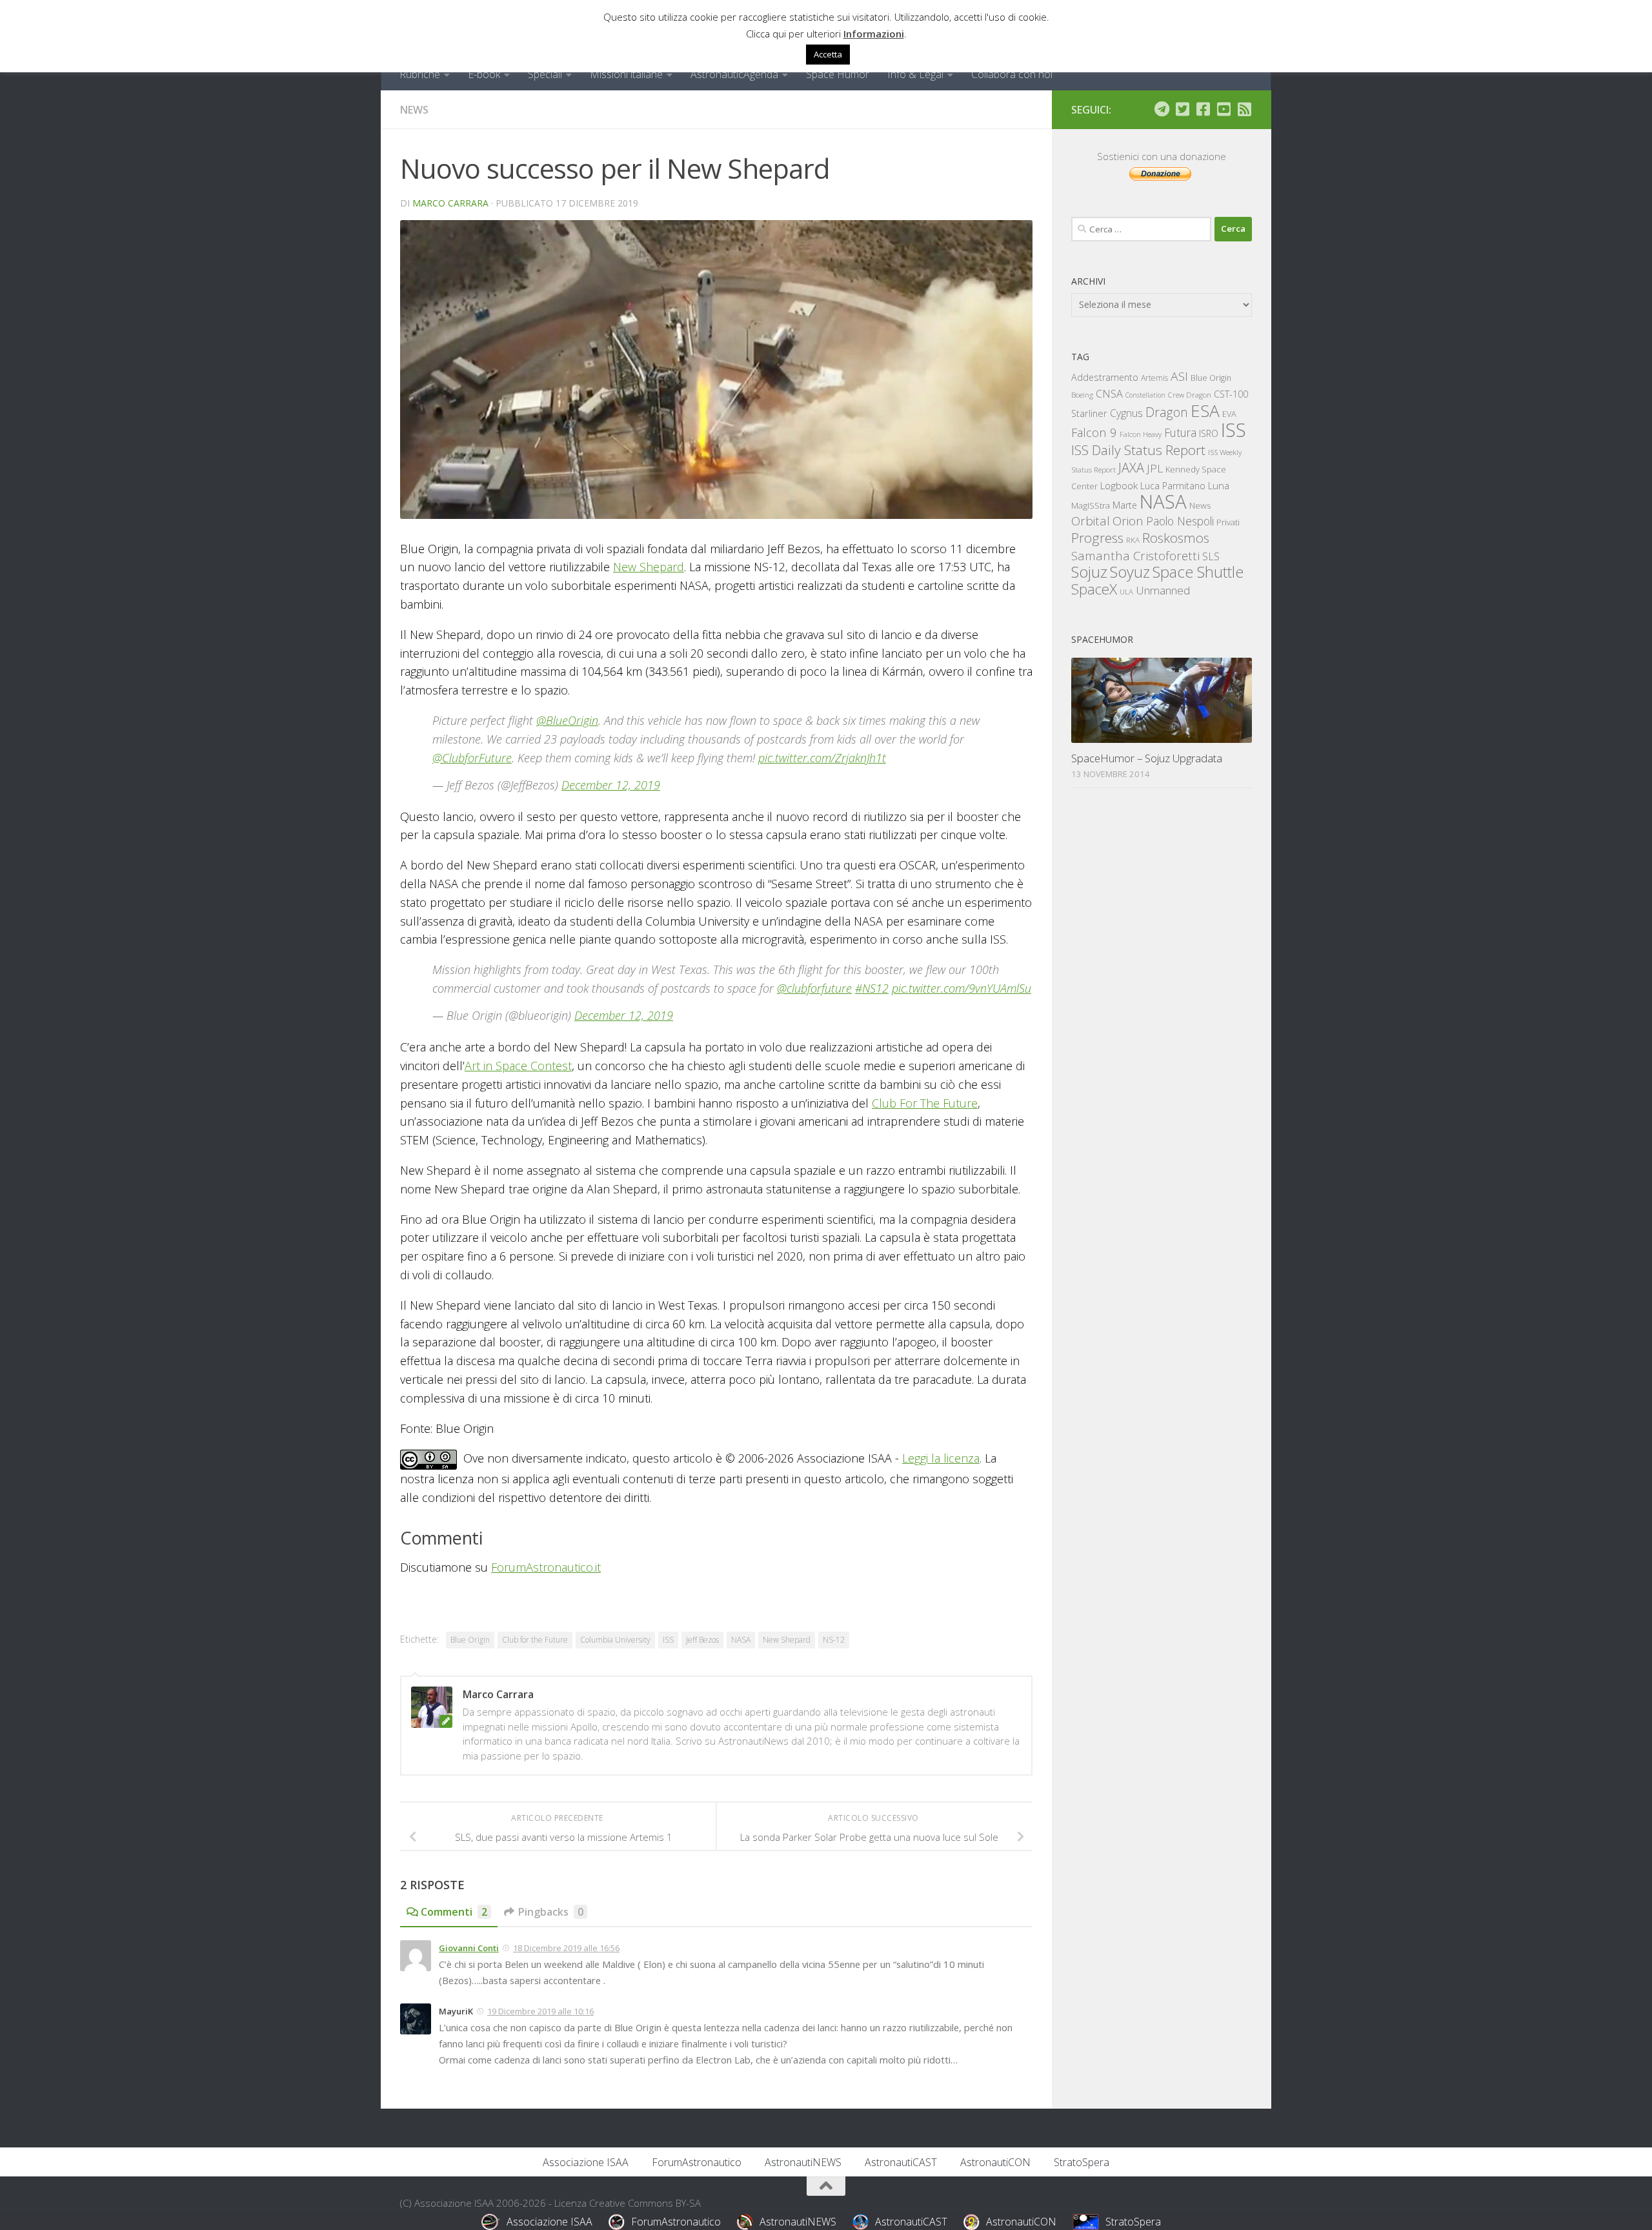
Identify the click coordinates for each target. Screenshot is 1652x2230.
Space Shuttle (1198, 572)
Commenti (454, 1912)
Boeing (1082, 395)
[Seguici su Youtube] (1224, 109)
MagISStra (1091, 505)
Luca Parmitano (1173, 486)
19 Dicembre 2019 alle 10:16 (540, 2011)
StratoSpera (1082, 2162)
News (414, 110)
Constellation (1145, 395)
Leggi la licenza (941, 1458)
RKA (1133, 540)
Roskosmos (1176, 538)
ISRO (1209, 433)
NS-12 (834, 1640)
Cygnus (1126, 413)
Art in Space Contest (518, 1066)
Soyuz (1130, 572)
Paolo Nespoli (1180, 521)
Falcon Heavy (1141, 434)
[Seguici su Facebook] (1203, 109)
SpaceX (1094, 589)
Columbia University (615, 1640)
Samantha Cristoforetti (1135, 555)
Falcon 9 (1094, 432)
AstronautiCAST (901, 2162)
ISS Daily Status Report (1138, 450)
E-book (484, 74)
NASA (741, 1640)
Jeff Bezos (702, 1640)
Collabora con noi (1012, 74)
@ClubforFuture (472, 758)
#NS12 (872, 988)
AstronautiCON (995, 2162)
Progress (1097, 538)
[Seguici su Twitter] (1182, 109)
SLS (1211, 556)
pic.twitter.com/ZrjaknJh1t (822, 758)
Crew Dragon (1190, 395)
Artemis (1154, 378)
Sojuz (1089, 572)
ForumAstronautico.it (546, 1567)
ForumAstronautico (697, 2162)
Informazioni (874, 34)
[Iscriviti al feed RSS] (1244, 109)
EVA (1229, 414)
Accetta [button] (828, 54)
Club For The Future (925, 1103)
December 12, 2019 (611, 785)
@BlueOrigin (567, 720)
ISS (668, 1640)
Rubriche (420, 74)
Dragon (1167, 412)
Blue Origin (470, 1640)
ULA (1126, 592)
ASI (1179, 376)
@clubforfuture (814, 988)
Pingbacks (551, 1912)
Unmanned (1163, 590)
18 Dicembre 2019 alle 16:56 (566, 1948)
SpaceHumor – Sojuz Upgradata (1147, 758)
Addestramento (1105, 377)
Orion (1128, 521)
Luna (1219, 485)
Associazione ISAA (586, 2162)
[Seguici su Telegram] (1162, 109)
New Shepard (649, 567)
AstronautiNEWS (803, 2162)
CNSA (1109, 394)
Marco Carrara (450, 203)
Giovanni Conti (469, 1948)
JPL (1155, 468)
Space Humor (838, 74)
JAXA (1131, 468)
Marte (1125, 505)
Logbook (1119, 486)
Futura (1180, 432)
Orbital (1091, 521)
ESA (1205, 411)
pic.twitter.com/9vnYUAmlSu (962, 988)
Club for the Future (535, 1640)
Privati (1228, 522)
